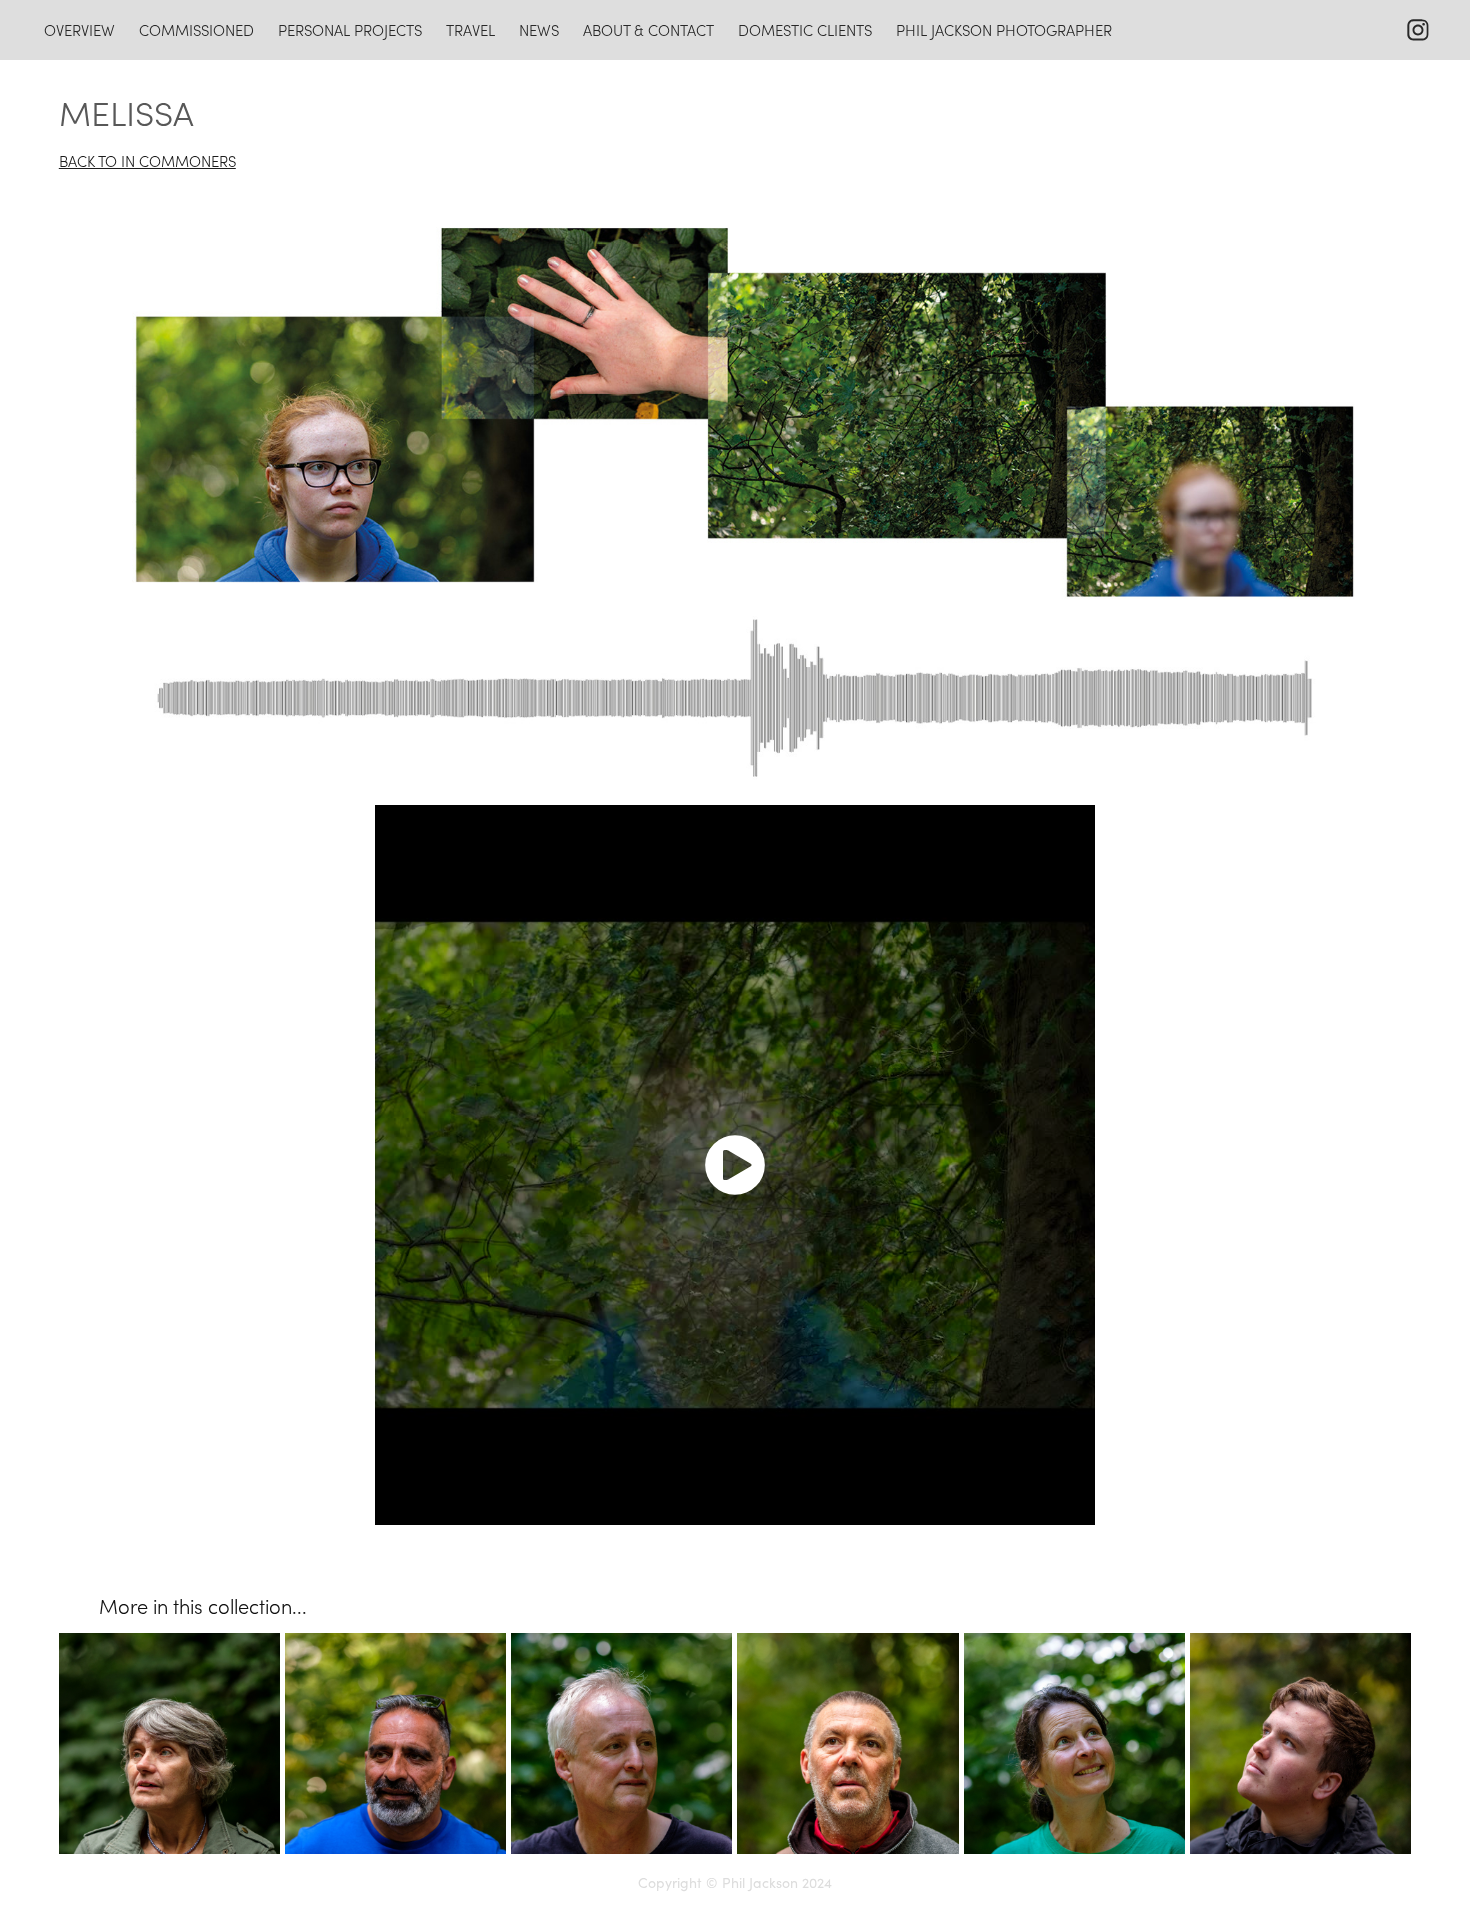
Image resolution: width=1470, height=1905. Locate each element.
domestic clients (805, 30)
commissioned (196, 30)
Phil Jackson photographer (1004, 30)
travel (470, 30)
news (539, 30)
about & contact (648, 30)
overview (79, 30)
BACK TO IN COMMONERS (147, 161)
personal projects (350, 30)
